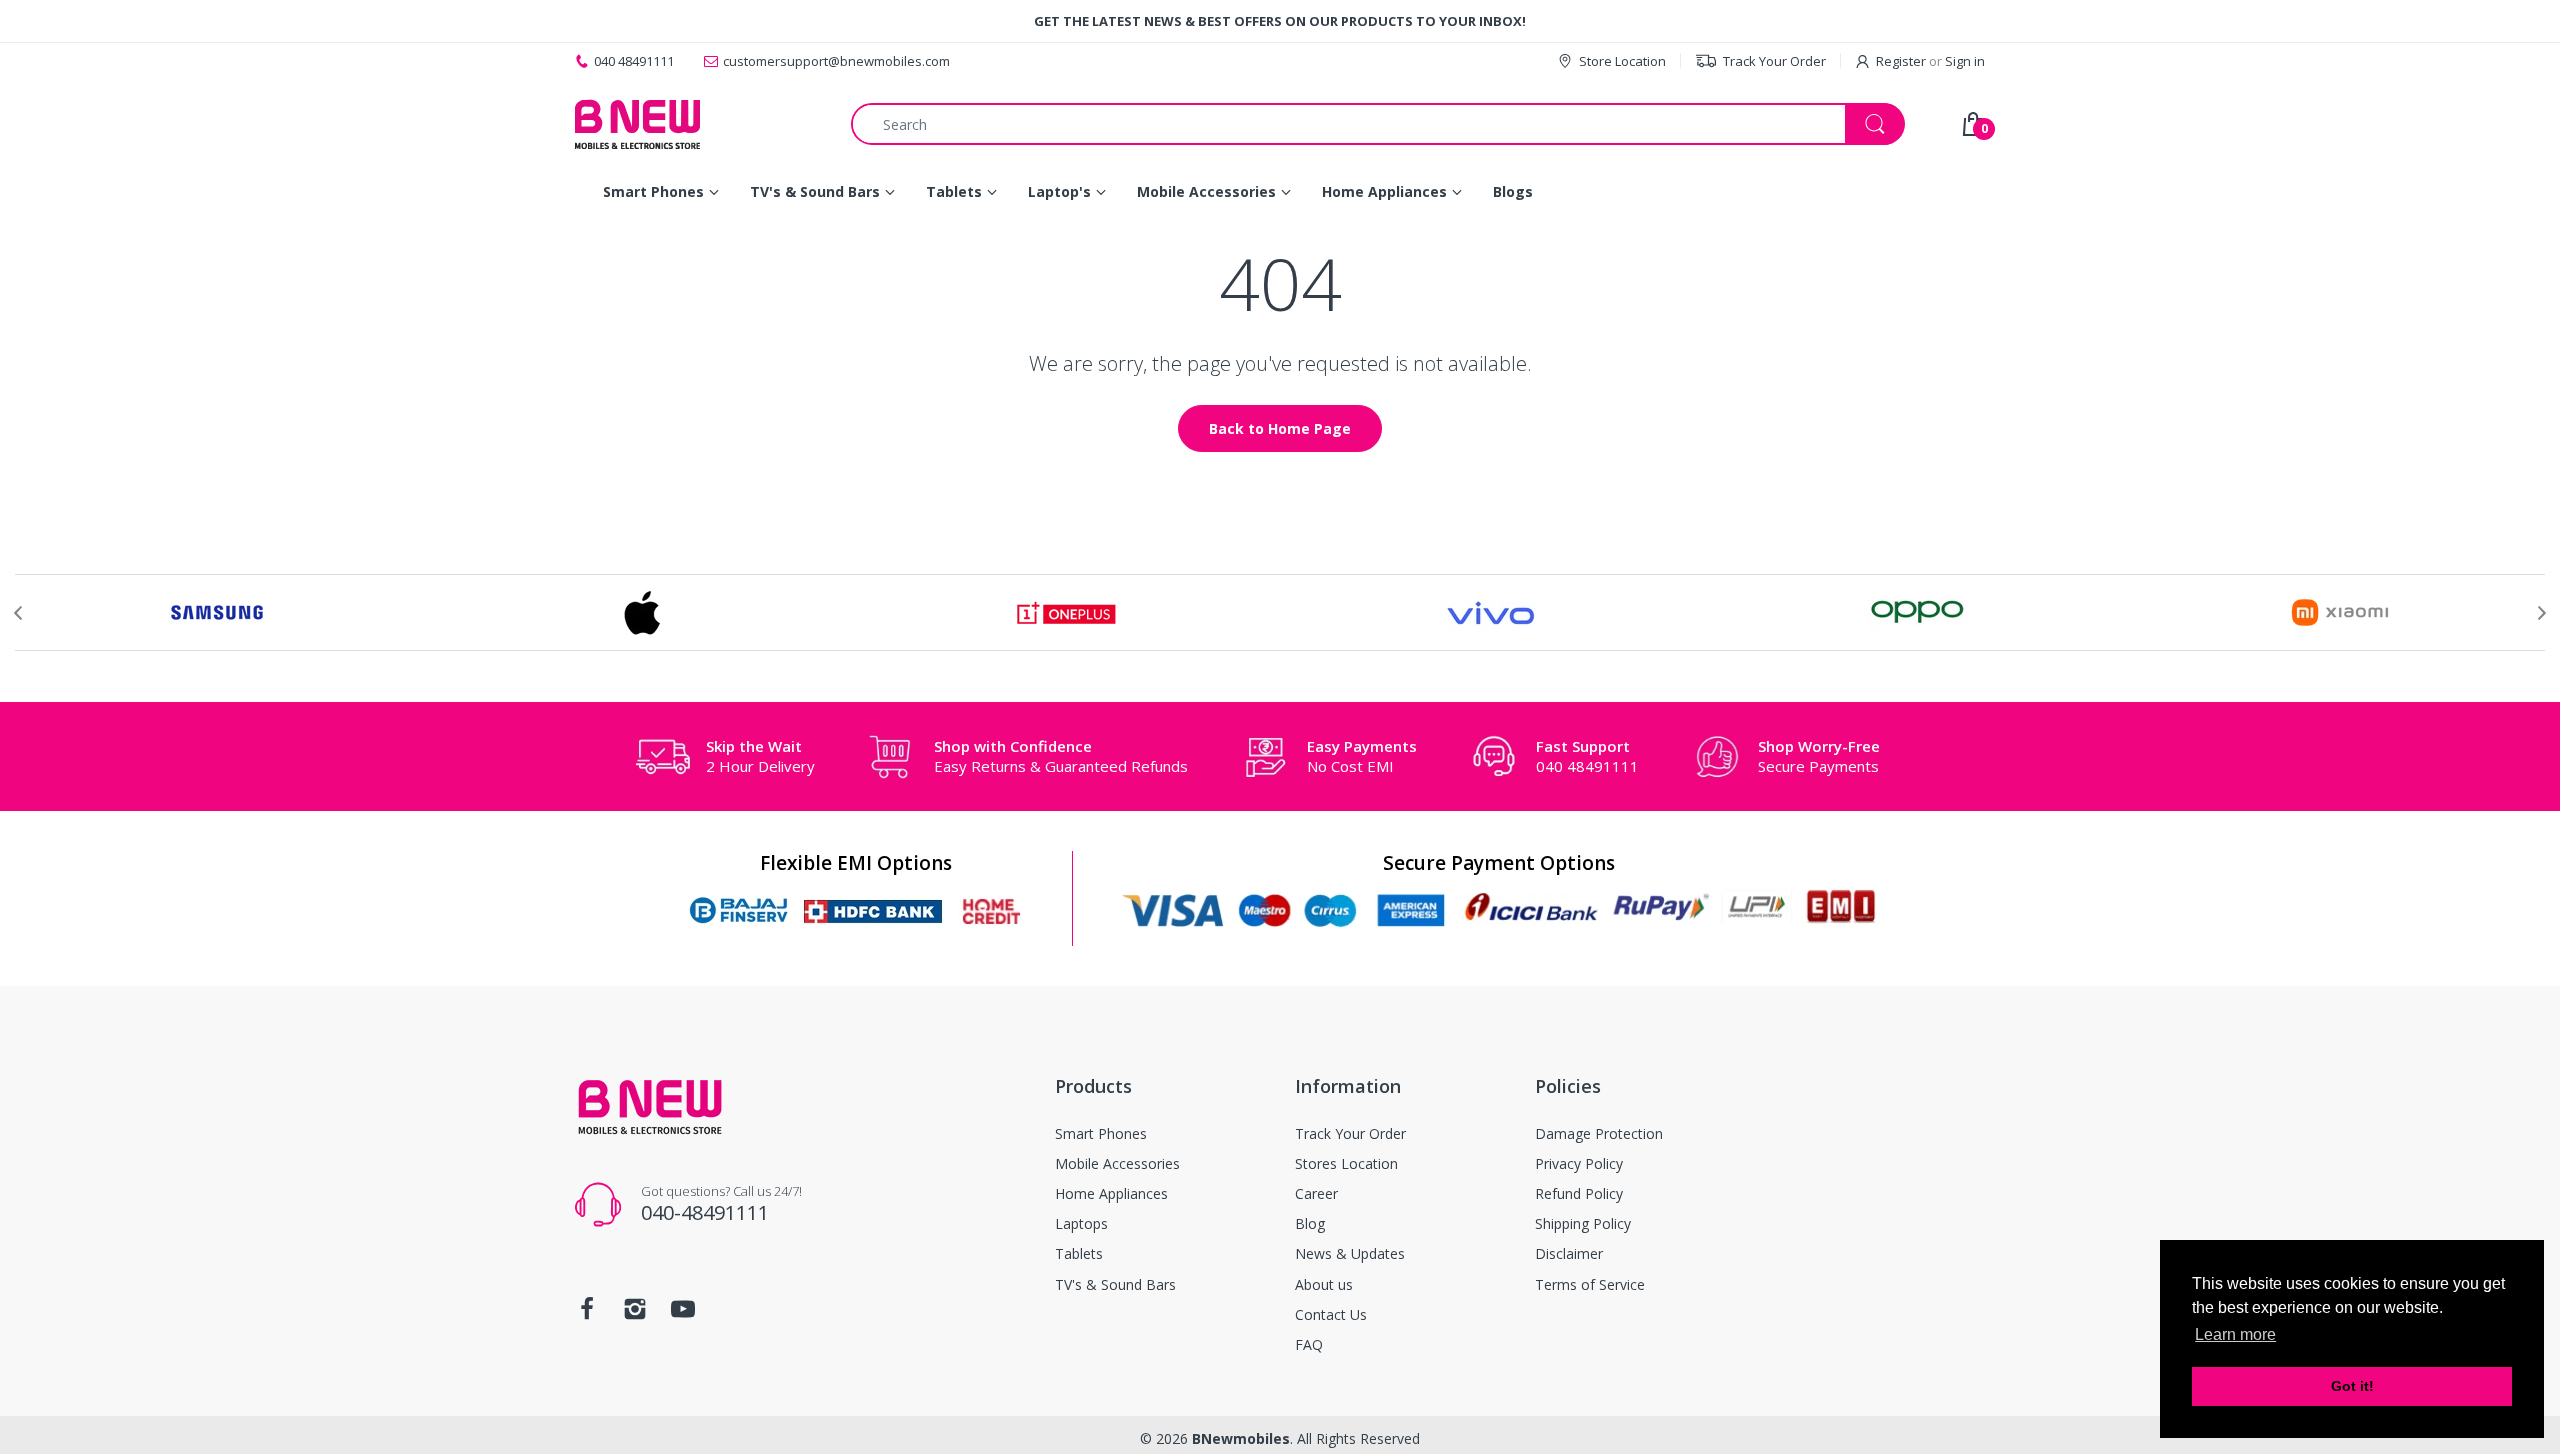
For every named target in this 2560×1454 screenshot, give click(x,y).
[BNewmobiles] (637, 124)
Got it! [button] (2352, 1386)
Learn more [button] (2235, 1334)
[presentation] (18, 613)
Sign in (1965, 61)
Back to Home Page (1280, 428)
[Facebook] (587, 1314)
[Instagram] (635, 1314)
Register (1901, 61)
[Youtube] (683, 1314)
